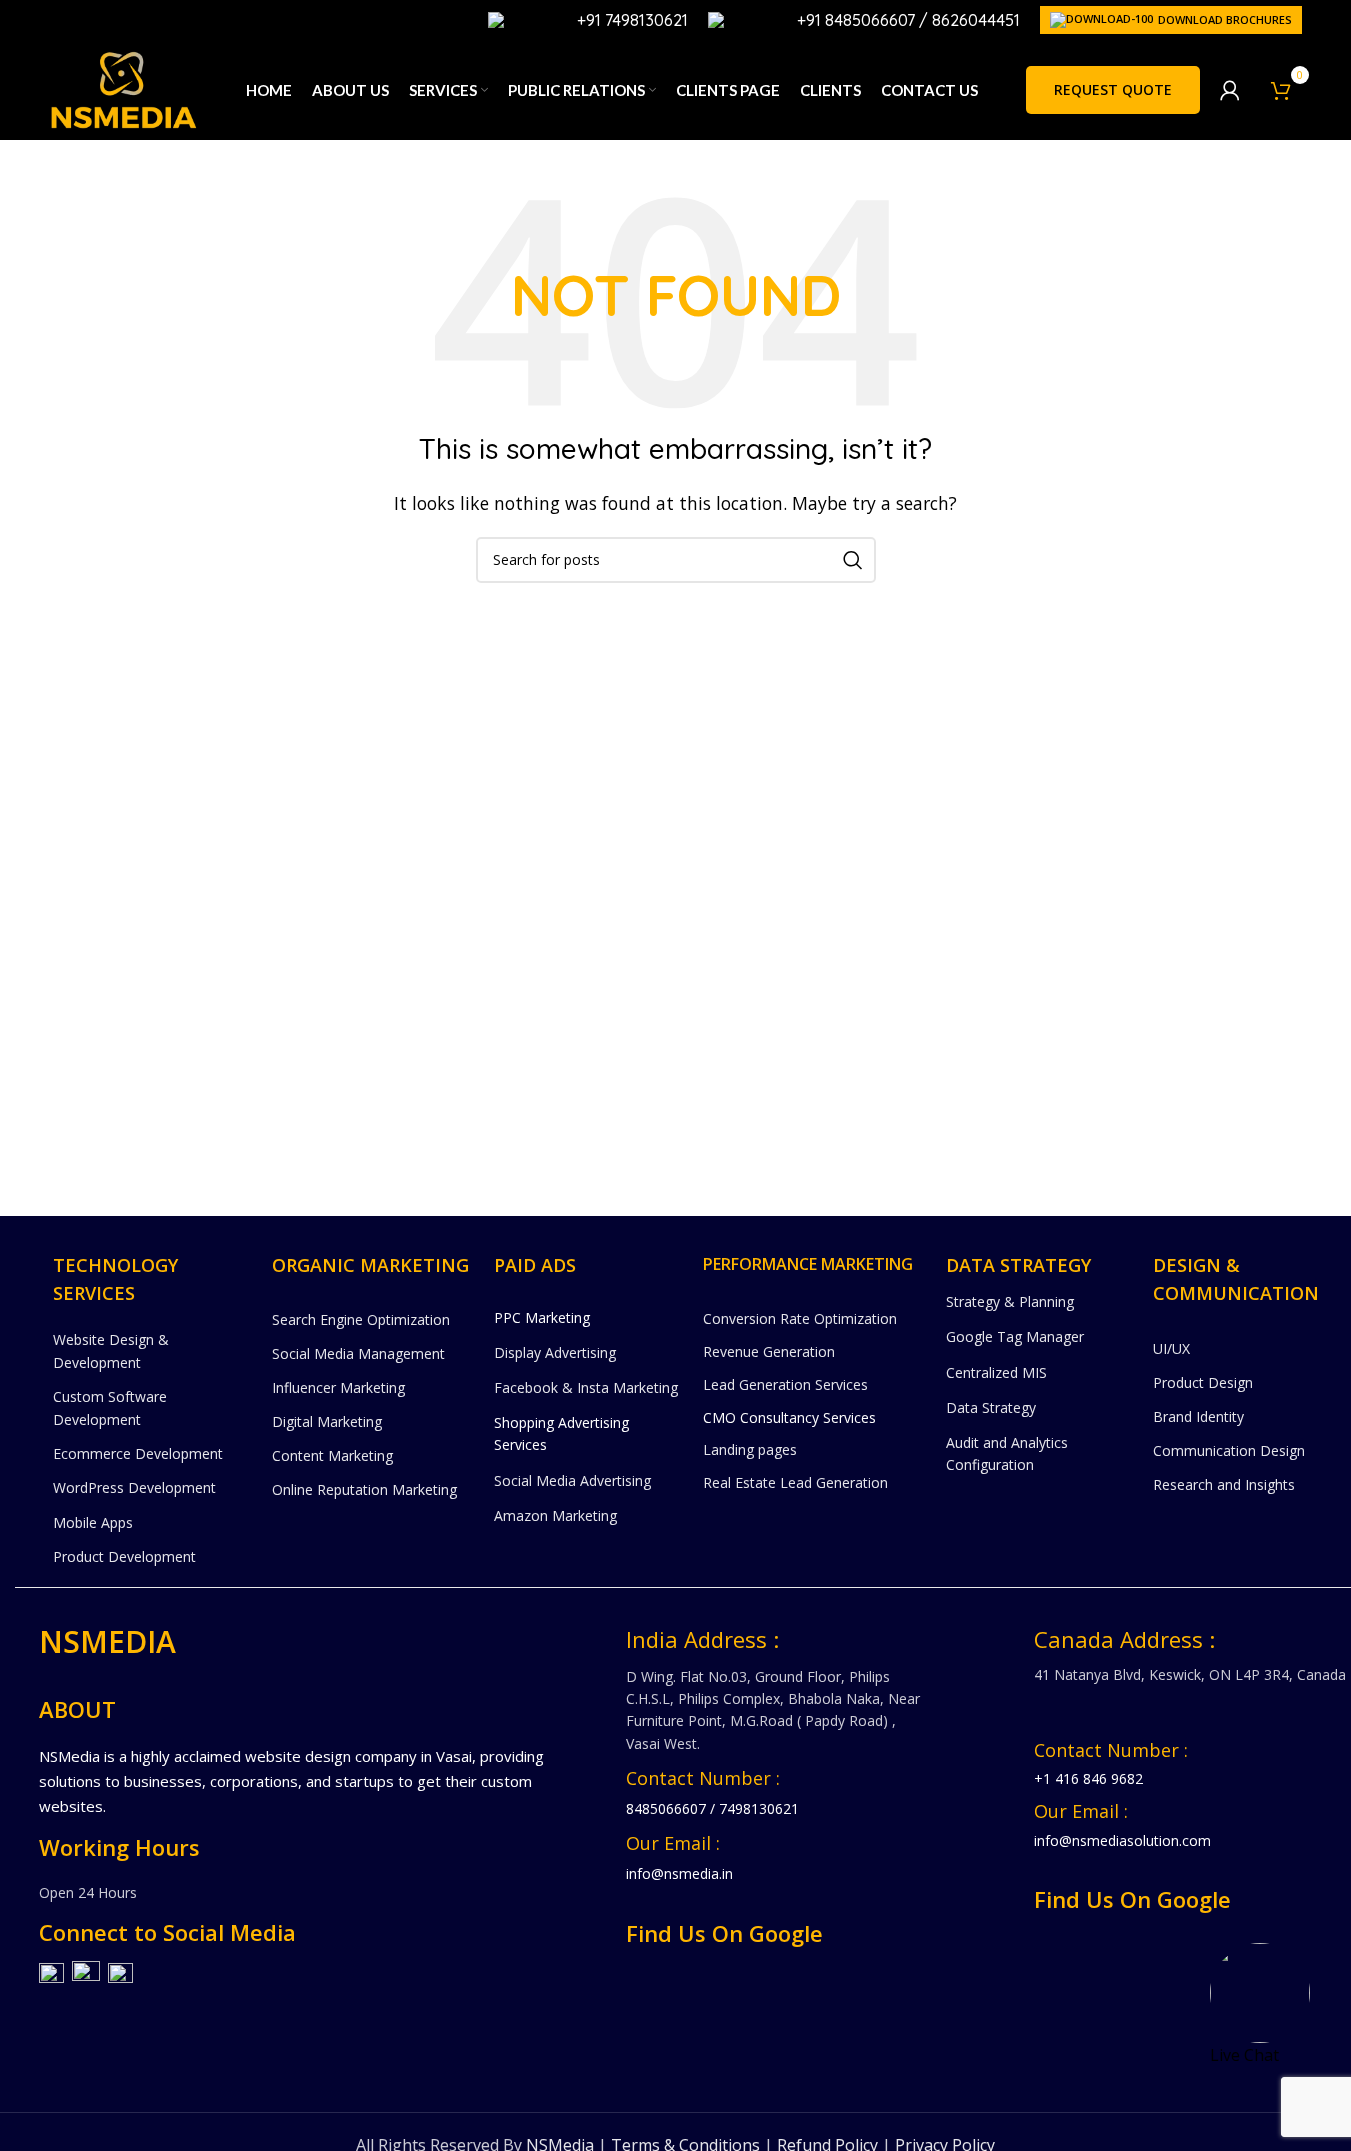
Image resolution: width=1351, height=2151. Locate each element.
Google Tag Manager (1015, 1336)
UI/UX (1171, 1348)
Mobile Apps (93, 1522)
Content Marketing (332, 1455)
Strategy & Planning (1010, 1301)
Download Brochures (1225, 19)
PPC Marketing (542, 1317)
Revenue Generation (769, 1351)
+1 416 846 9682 (1088, 1778)
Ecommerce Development (138, 1453)
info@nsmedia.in (679, 1873)
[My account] (1230, 90)
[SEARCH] (853, 560)
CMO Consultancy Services (789, 1417)
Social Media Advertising (572, 1480)
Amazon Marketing (555, 1515)
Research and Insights (1224, 1484)
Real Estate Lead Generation (795, 1482)
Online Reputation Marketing (364, 1489)
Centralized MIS (996, 1372)
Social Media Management (358, 1353)
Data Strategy (991, 1407)
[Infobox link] (588, 20)
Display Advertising (555, 1352)
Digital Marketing (327, 1421)
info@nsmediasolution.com (1122, 1840)
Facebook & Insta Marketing (586, 1387)
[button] (1260, 1993)
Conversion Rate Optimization (800, 1318)
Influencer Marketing (338, 1387)
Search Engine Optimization (361, 1319)
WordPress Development (134, 1487)
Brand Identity (1198, 1416)
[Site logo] (123, 88)
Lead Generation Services (785, 1384)
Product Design (1203, 1382)
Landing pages (750, 1449)
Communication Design (1229, 1450)
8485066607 (666, 1808)
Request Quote (1113, 89)
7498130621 (759, 1808)
